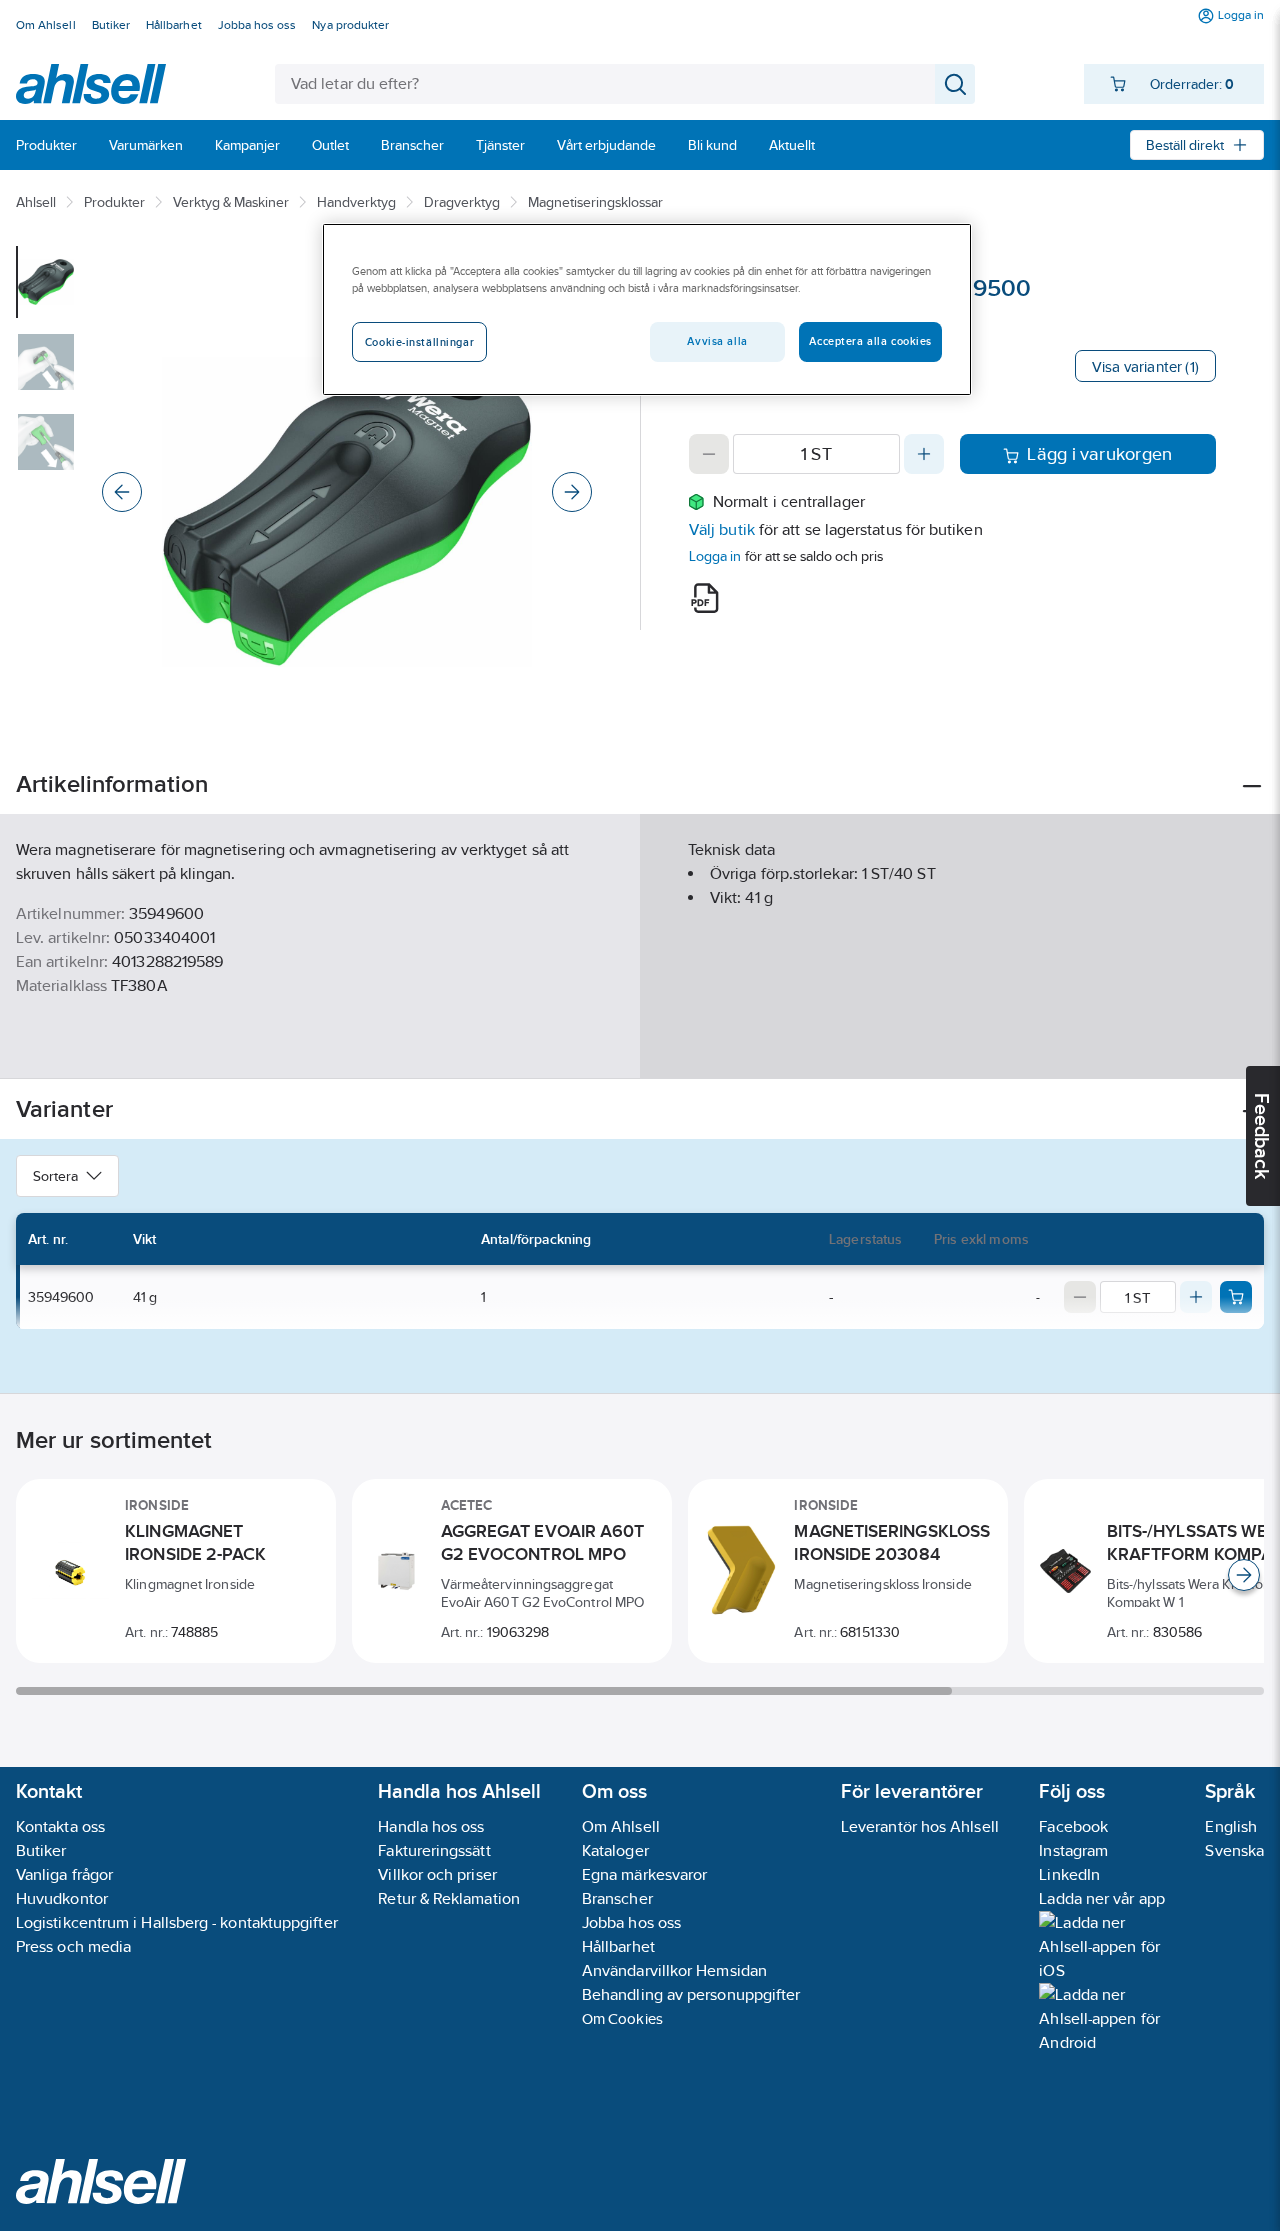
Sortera (55, 1176)
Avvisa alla (717, 341)
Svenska (1234, 1850)
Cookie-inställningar (419, 342)
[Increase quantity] (924, 454)
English (1231, 1826)
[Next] (572, 492)
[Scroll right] (1244, 1575)
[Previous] (122, 492)
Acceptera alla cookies (870, 341)
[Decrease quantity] (709, 454)
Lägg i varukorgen (1099, 454)
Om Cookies (622, 2018)
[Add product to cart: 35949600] (1236, 1297)
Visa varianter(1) (1145, 366)
